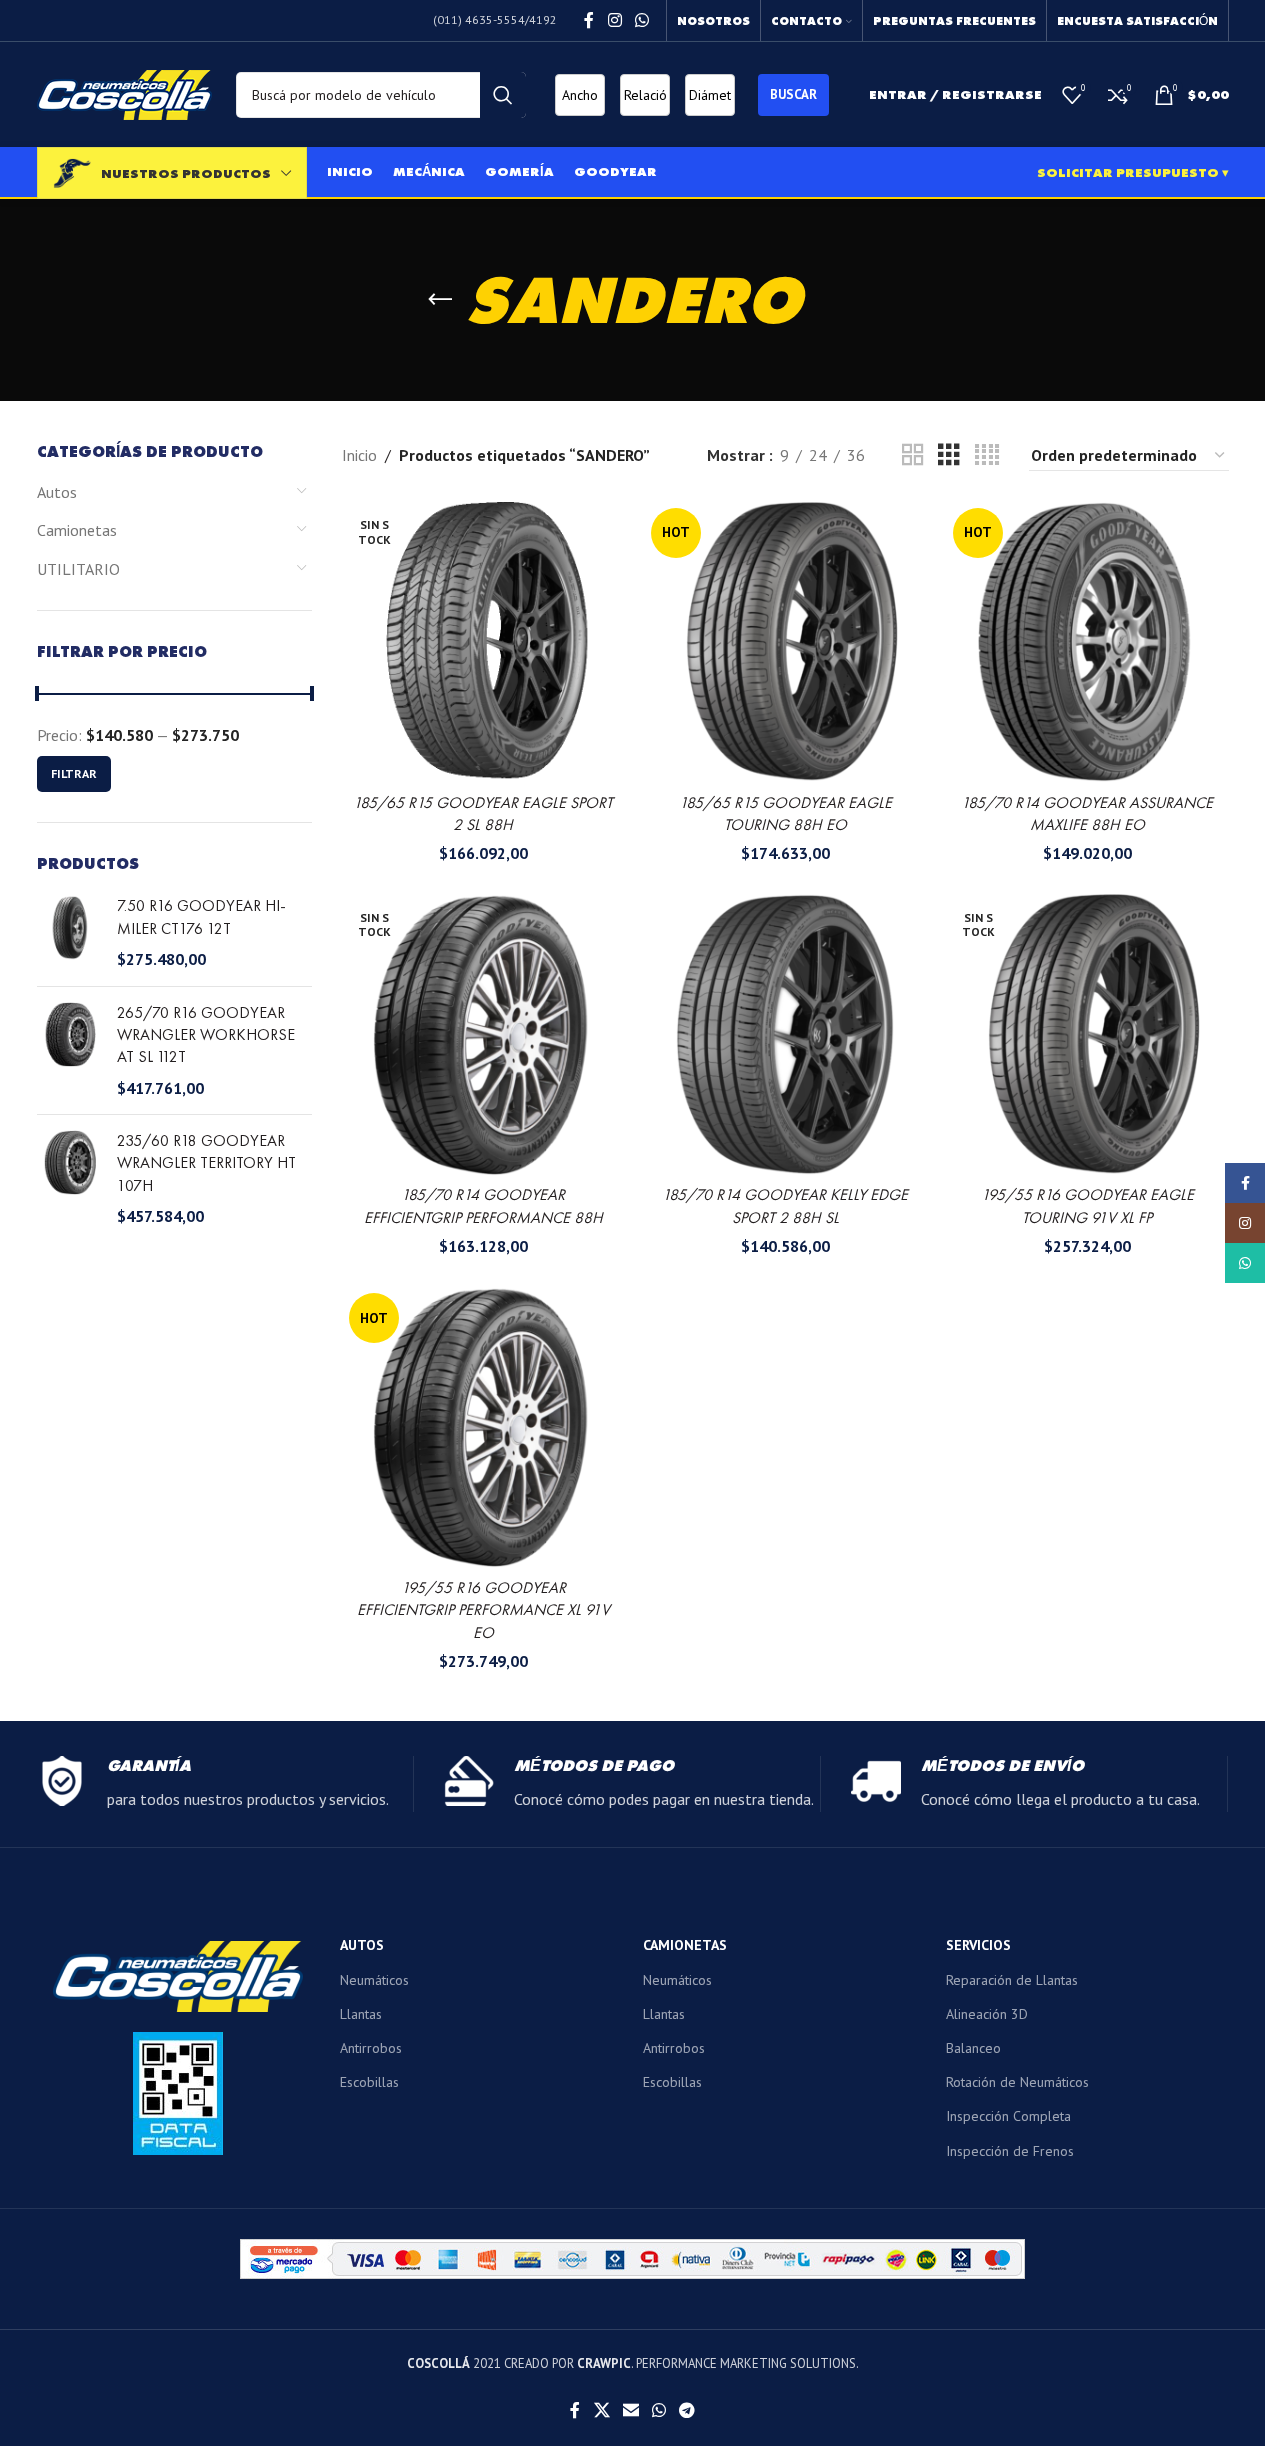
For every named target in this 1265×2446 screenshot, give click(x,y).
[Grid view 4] (987, 455)
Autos (57, 492)
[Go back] (440, 300)
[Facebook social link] (589, 20)
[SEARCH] (503, 95)
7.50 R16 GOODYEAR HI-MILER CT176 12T (201, 916)
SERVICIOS (978, 1945)
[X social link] (601, 2410)
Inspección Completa (1008, 2116)
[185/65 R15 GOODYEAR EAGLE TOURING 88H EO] (785, 642)
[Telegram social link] (687, 2410)
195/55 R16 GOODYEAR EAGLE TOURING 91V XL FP (1087, 1205)
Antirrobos (371, 2048)
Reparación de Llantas (1012, 1980)
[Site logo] (124, 93)
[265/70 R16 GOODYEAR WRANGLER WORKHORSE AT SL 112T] (69, 1051)
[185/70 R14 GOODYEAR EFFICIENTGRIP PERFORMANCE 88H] (483, 1034)
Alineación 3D (987, 2014)
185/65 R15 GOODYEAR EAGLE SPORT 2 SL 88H (483, 813)
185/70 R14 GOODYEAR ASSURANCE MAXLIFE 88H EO (1087, 813)
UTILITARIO (78, 569)
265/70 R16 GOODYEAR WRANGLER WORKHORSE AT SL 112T (206, 1035)
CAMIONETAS (685, 1945)
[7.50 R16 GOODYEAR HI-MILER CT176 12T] (69, 932)
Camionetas (77, 530)
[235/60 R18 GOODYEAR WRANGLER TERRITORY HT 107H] (69, 1179)
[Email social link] (630, 2410)
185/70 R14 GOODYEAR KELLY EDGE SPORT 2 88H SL (785, 1205)
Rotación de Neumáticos (1017, 2082)
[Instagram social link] (614, 20)
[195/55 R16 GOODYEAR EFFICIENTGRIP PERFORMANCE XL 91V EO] (483, 1427)
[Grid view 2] (913, 455)
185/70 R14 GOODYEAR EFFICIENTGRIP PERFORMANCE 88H (483, 1205)
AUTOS (362, 1945)
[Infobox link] (225, 1784)
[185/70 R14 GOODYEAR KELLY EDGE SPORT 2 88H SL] (785, 1034)
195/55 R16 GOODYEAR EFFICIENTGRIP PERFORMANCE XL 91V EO (483, 1610)
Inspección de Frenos (1010, 2151)
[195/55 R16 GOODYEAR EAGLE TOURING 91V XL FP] (1087, 1034)
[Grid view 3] (949, 455)
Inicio (359, 455)
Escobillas (369, 2082)
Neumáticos (374, 1980)
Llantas (361, 2014)
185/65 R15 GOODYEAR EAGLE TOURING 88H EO (785, 813)
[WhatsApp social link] (641, 20)
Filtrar (74, 773)
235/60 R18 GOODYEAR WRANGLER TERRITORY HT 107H (206, 1163)
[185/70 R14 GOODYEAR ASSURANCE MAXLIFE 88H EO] (1087, 642)
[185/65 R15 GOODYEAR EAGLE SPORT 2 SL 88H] (483, 642)
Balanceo (973, 2048)
